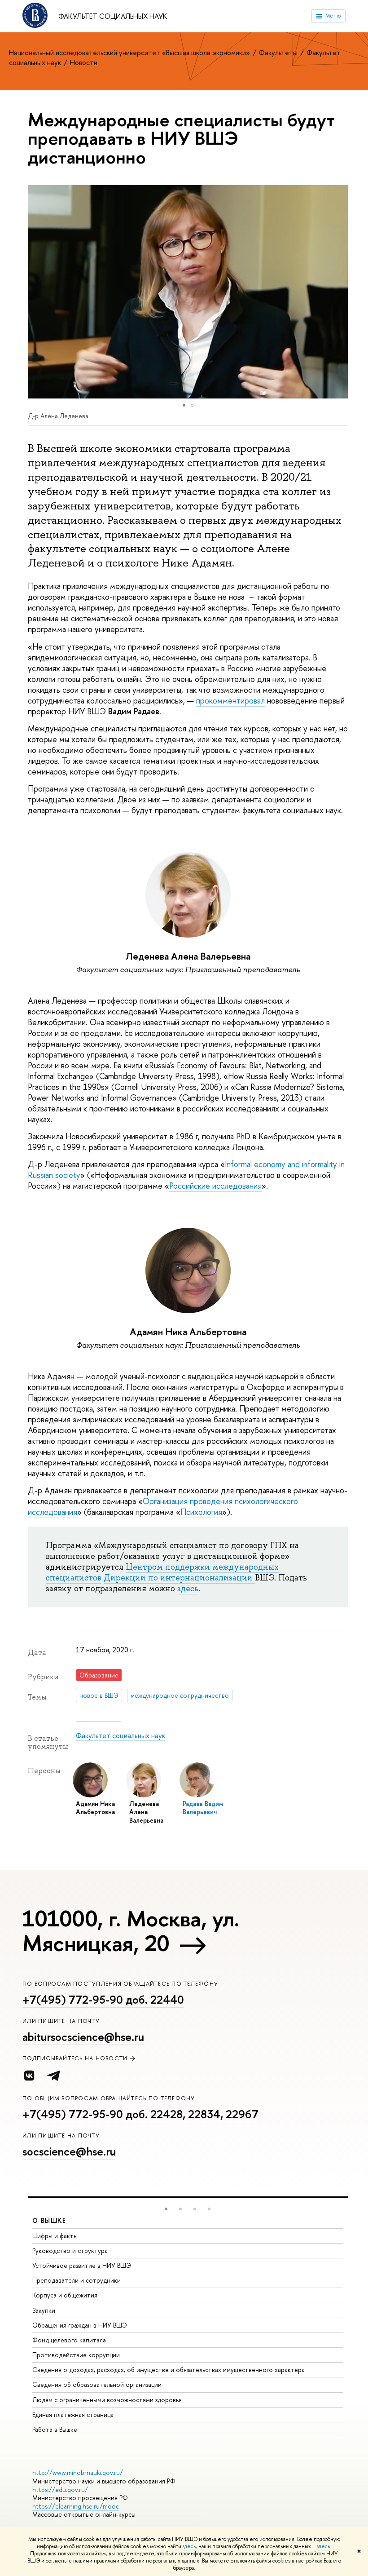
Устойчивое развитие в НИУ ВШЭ (82, 2265)
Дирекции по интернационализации (179, 1578)
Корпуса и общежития (65, 2295)
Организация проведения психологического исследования (163, 1507)
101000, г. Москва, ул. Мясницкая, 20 (131, 1931)
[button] (340, 292)
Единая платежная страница (73, 2414)
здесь (189, 2546)
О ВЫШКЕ (49, 2220)
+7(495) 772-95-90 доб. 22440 (103, 2000)
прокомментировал (230, 701)
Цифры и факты (55, 2236)
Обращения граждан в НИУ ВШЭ (80, 2325)
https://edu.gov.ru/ (60, 2490)
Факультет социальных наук (113, 16)
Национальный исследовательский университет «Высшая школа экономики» (130, 53)
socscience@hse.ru (69, 2151)
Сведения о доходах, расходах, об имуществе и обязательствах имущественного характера (169, 2370)
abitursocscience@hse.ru (83, 2037)
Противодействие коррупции (76, 2355)
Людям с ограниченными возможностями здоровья (107, 2400)
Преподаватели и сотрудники (77, 2280)
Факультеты (279, 53)
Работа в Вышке (55, 2429)
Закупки (44, 2310)
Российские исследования (215, 1186)
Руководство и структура (70, 2251)
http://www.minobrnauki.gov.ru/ (78, 2472)
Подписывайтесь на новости (75, 2058)
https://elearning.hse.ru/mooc (76, 2506)
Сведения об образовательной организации (97, 2384)
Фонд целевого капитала (69, 2340)
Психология (201, 1512)
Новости (84, 62)
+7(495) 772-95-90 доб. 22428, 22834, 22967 (140, 2114)
